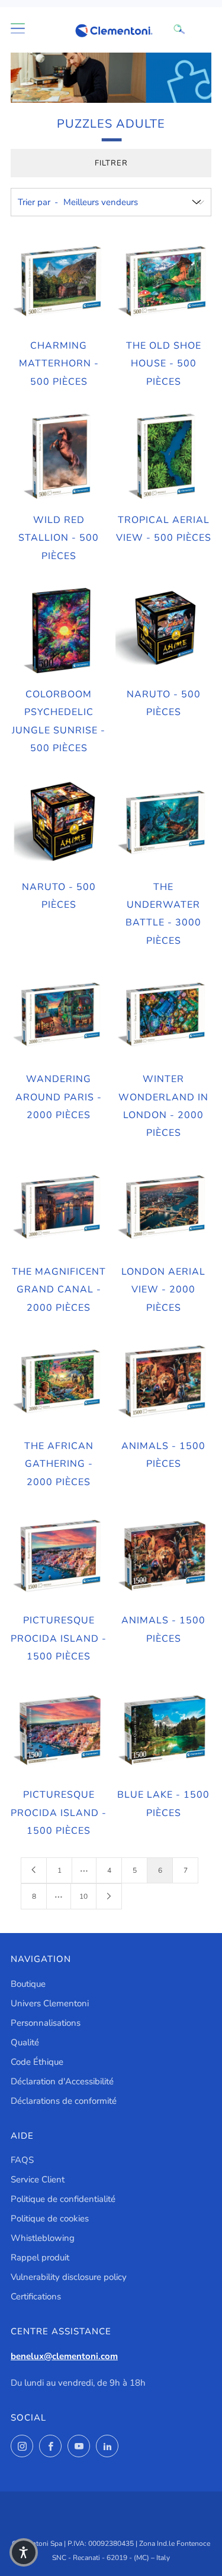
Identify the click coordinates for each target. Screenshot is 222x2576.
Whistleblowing (43, 2238)
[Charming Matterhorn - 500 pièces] (59, 282)
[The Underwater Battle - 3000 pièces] (163, 823)
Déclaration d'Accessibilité (62, 2081)
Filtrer (111, 163)
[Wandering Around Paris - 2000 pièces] (59, 1015)
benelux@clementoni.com (64, 2356)
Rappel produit (40, 2257)
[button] (24, 2552)
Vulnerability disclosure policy (69, 2277)
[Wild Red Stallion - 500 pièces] (59, 456)
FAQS (22, 2160)
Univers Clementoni (50, 2003)
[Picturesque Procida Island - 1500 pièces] (59, 1557)
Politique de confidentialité (63, 2199)
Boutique (28, 1984)
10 (83, 1896)
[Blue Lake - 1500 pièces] (163, 1731)
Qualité (25, 2042)
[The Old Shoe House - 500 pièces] (163, 282)
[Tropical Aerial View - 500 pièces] (163, 456)
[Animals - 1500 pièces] (163, 1382)
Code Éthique (37, 2062)
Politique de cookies (50, 2218)
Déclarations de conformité (64, 2101)
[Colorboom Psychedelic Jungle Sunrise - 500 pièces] (59, 631)
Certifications (36, 2296)
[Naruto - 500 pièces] (163, 631)
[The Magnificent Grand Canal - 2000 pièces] (59, 1208)
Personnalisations (46, 2023)
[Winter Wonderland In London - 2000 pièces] (163, 1015)
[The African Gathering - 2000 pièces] (59, 1382)
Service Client (38, 2179)
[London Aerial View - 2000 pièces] (163, 1208)
